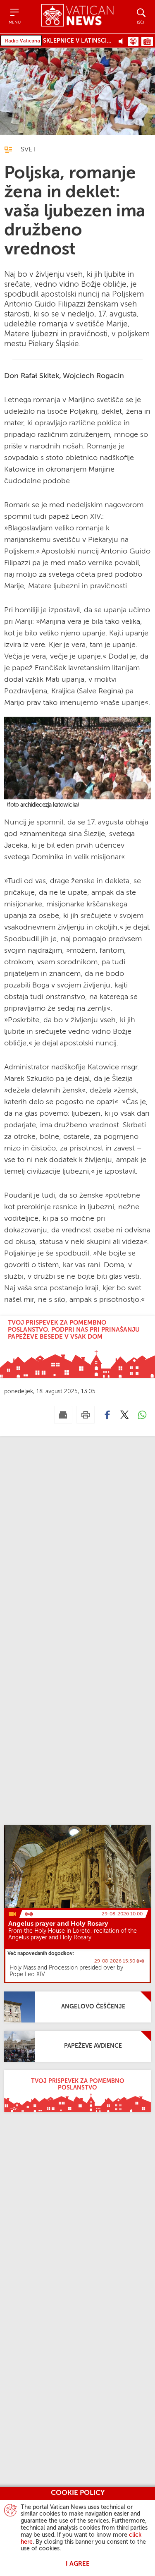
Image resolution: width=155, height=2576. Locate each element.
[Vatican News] (77, 16)
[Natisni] (86, 1415)
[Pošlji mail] (63, 1415)
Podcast (133, 41)
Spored (147, 41)
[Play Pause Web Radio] (123, 41)
